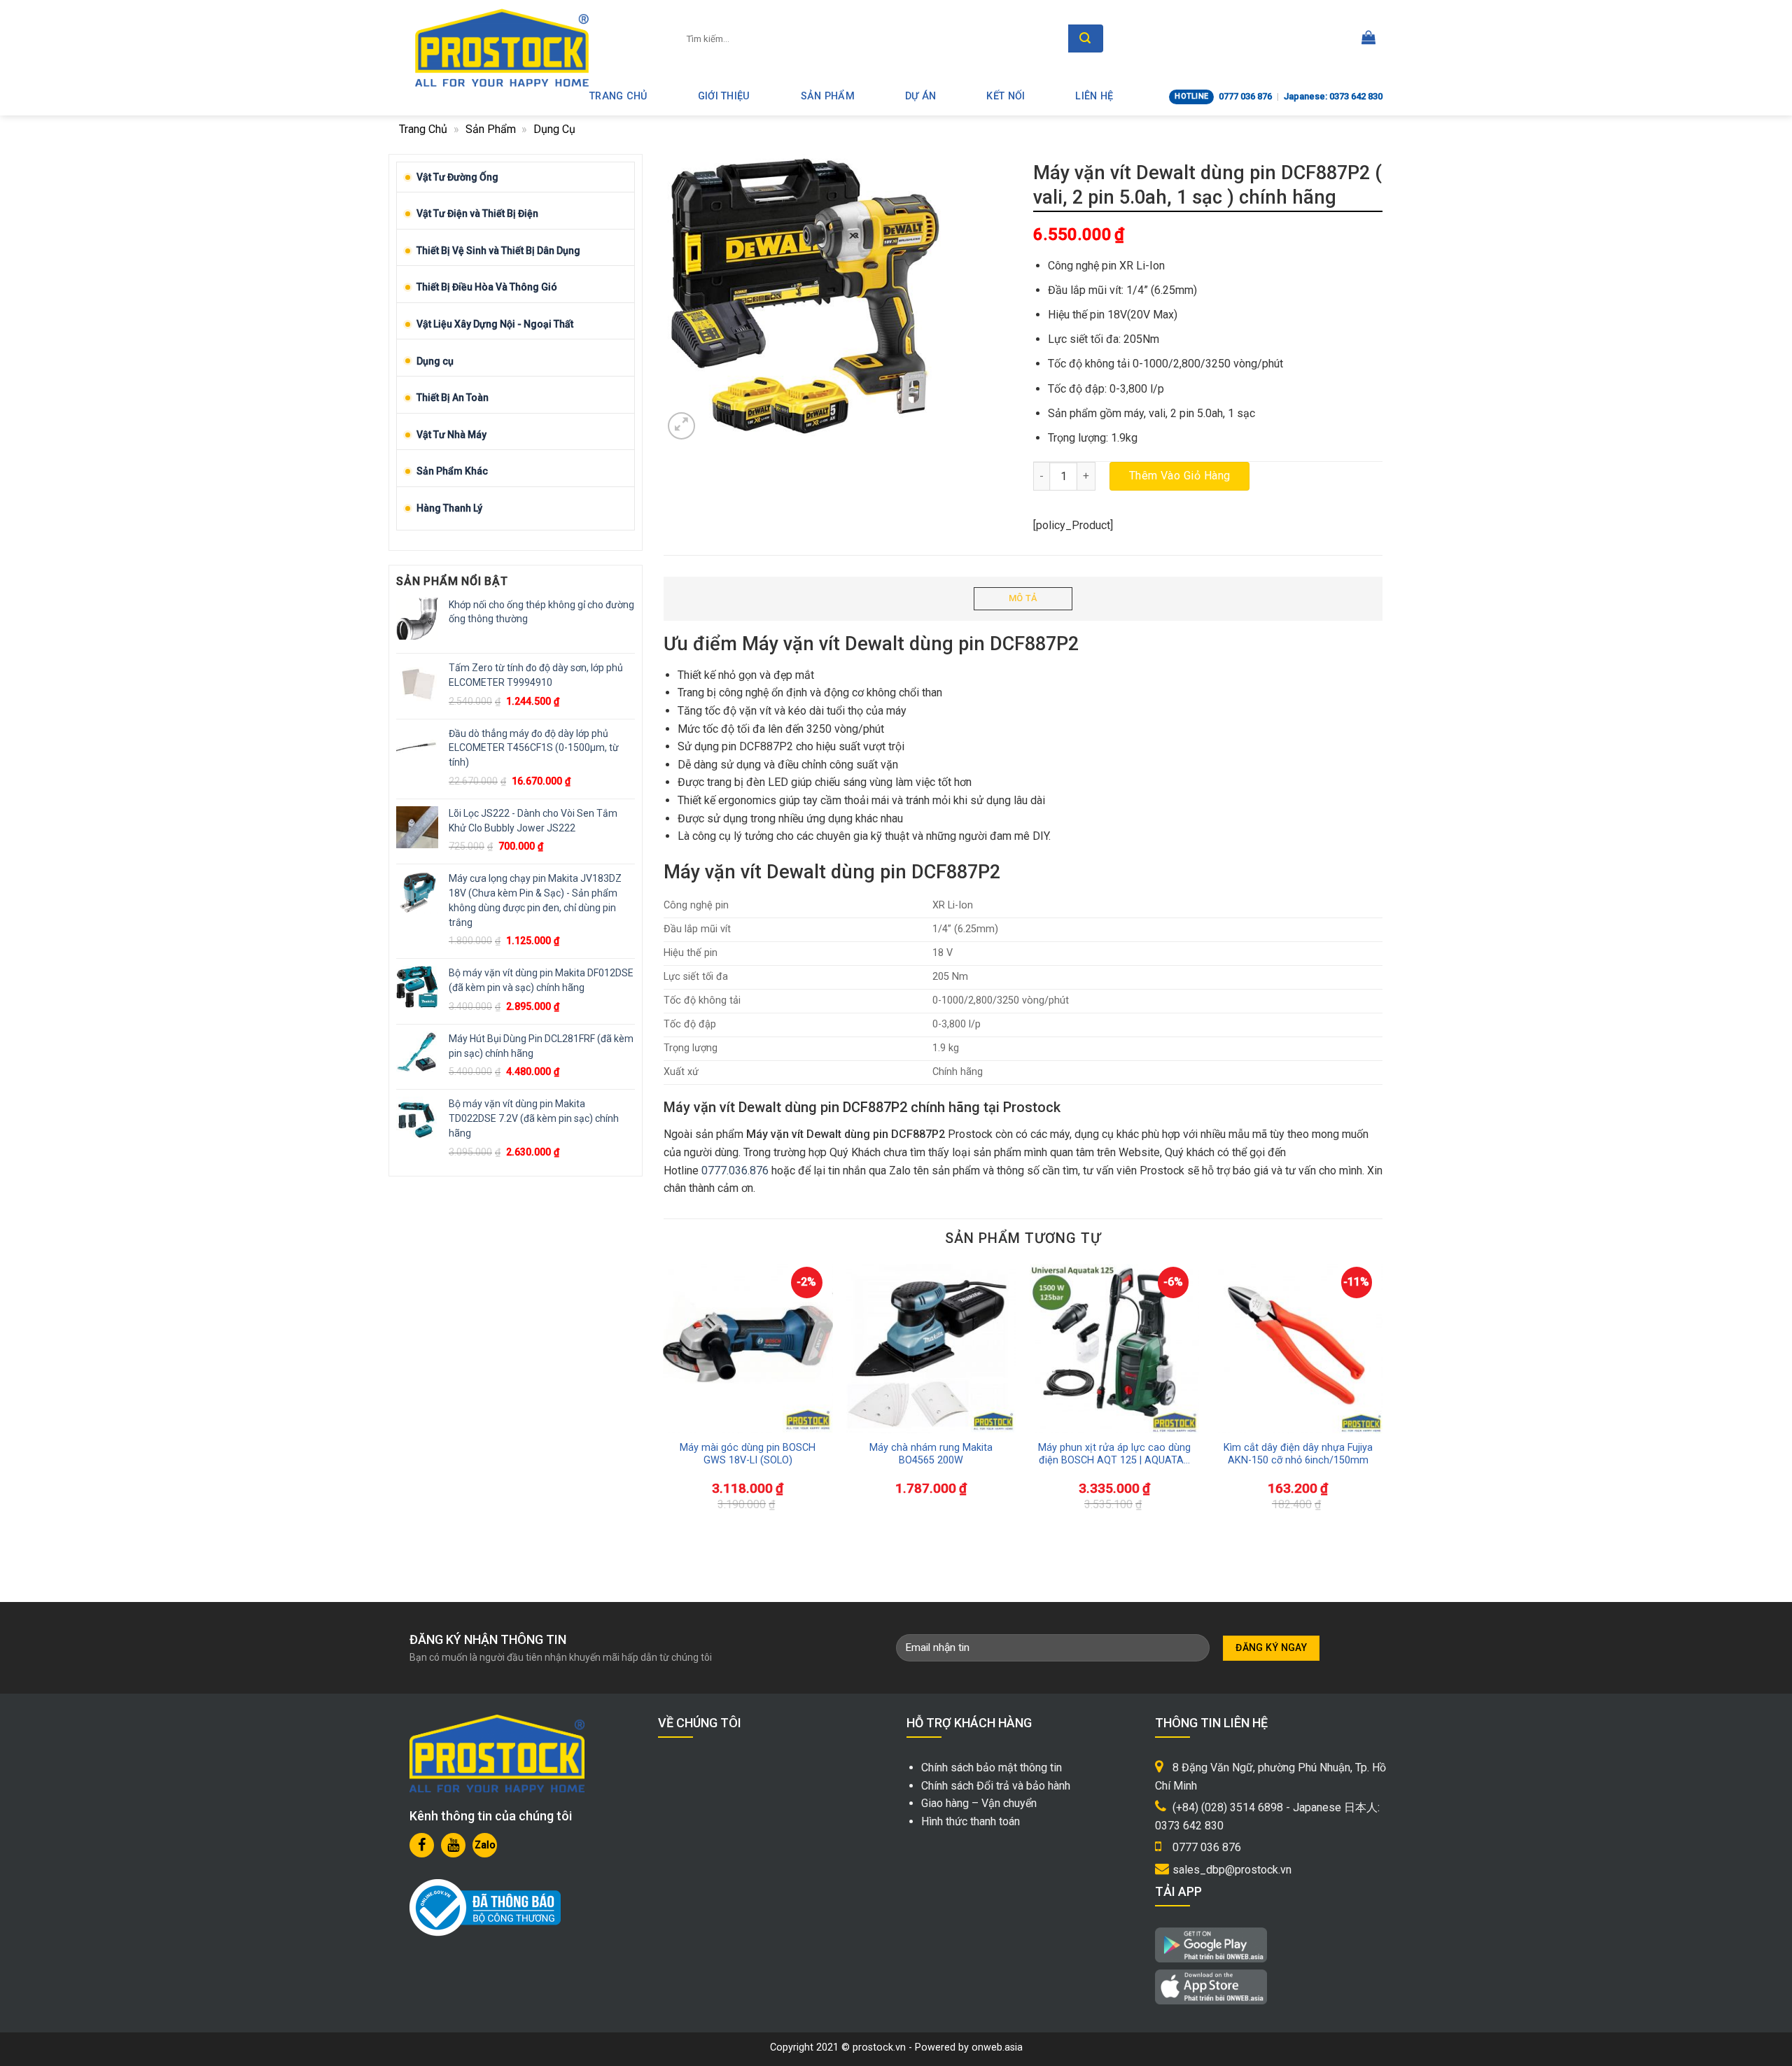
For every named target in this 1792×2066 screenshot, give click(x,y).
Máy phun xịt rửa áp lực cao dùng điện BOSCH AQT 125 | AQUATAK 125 (1114, 1455)
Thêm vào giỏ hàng (1180, 476)
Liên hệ (1094, 96)
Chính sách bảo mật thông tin (992, 1768)
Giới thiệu (724, 96)
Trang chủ (423, 129)
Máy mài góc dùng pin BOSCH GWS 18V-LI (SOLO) (748, 1454)
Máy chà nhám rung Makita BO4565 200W (931, 1454)
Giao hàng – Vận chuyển (979, 1803)
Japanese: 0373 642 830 (1333, 96)
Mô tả (1023, 598)
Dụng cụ (554, 129)
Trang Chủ (618, 96)
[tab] (1023, 599)
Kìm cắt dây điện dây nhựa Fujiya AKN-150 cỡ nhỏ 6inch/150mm (1298, 1454)
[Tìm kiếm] (1086, 38)
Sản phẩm (828, 96)
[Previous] (689, 1371)
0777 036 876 (1245, 96)
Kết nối (1006, 96)
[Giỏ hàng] (1368, 38)
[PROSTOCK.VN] (502, 48)
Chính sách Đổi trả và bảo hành (996, 1786)
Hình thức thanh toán (971, 1821)
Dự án (920, 96)
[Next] (1357, 1371)
